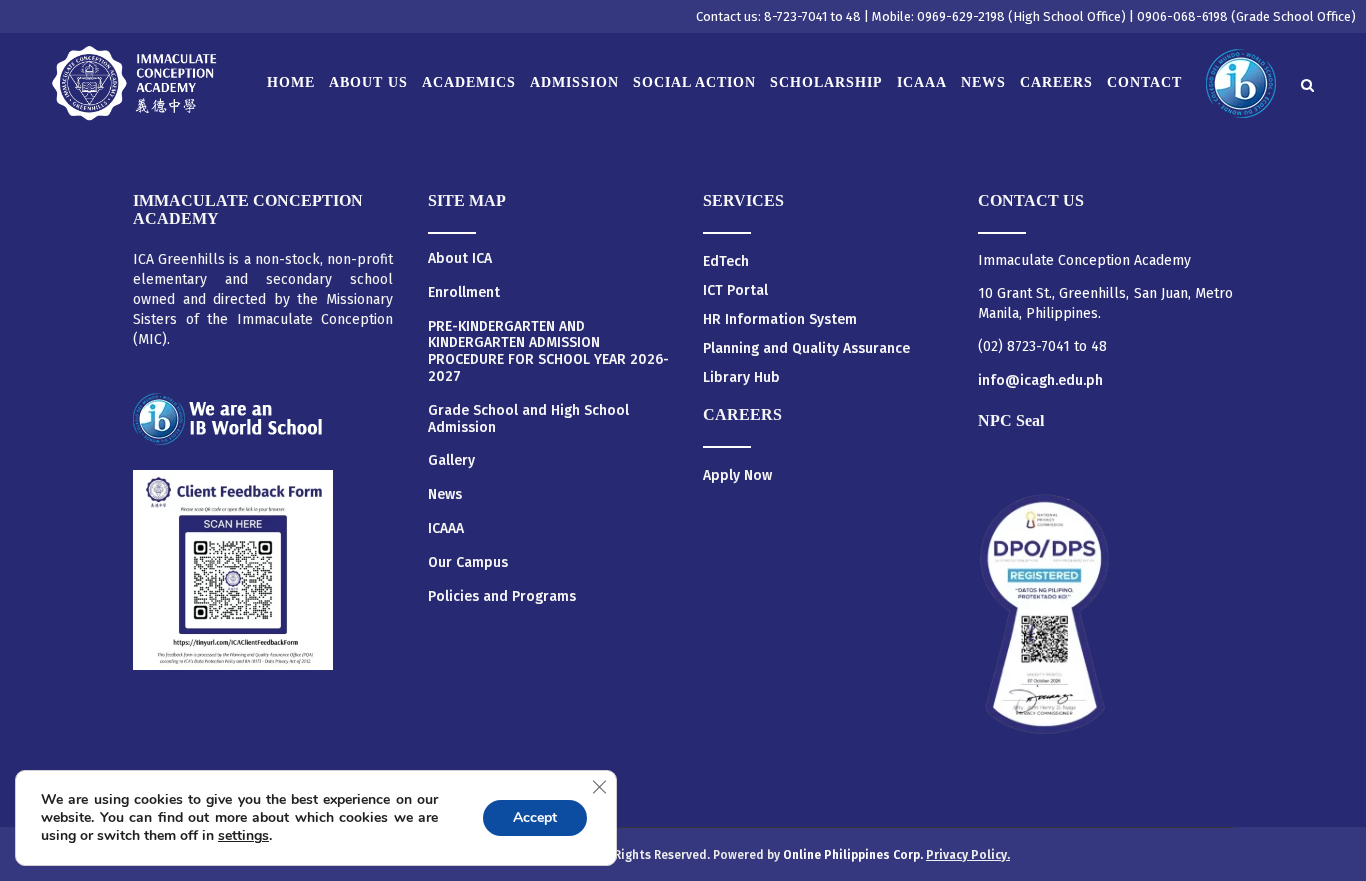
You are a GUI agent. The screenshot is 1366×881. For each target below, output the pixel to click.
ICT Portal (735, 290)
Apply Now (737, 475)
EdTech (726, 261)
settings (243, 836)
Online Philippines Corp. (854, 855)
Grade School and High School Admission (528, 419)
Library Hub (741, 377)
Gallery (451, 461)
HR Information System (780, 319)
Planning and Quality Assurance (806, 348)
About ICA (460, 259)
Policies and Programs (502, 597)
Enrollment (464, 293)
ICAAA (446, 529)
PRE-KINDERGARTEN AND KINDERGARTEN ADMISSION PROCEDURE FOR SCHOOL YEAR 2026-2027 (548, 352)
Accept (535, 817)
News (445, 495)
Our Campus (468, 563)
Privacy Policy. (968, 855)
